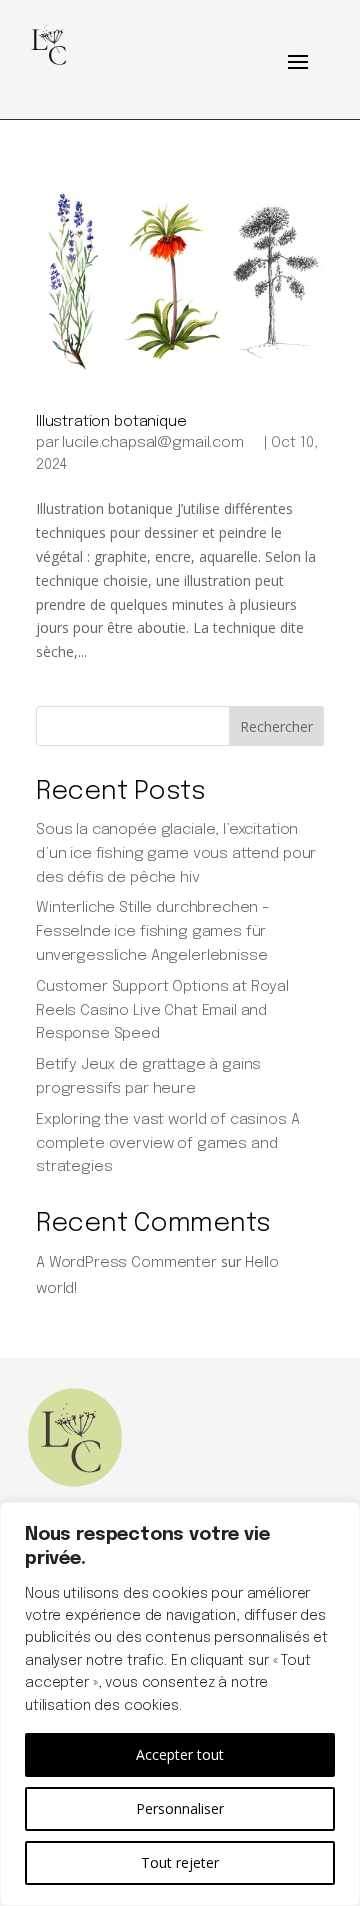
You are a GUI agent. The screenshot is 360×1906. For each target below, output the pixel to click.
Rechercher (276, 726)
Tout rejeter (180, 1862)
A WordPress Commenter (126, 1263)
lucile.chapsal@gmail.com (152, 443)
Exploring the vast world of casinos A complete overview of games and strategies (167, 1144)
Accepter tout (180, 1754)
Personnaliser (180, 1808)
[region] (180, 1704)
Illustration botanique (111, 422)
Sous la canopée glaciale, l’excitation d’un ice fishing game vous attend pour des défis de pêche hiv (176, 854)
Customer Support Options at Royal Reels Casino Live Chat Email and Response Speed (162, 1011)
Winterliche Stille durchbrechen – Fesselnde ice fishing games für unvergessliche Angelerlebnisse (153, 932)
